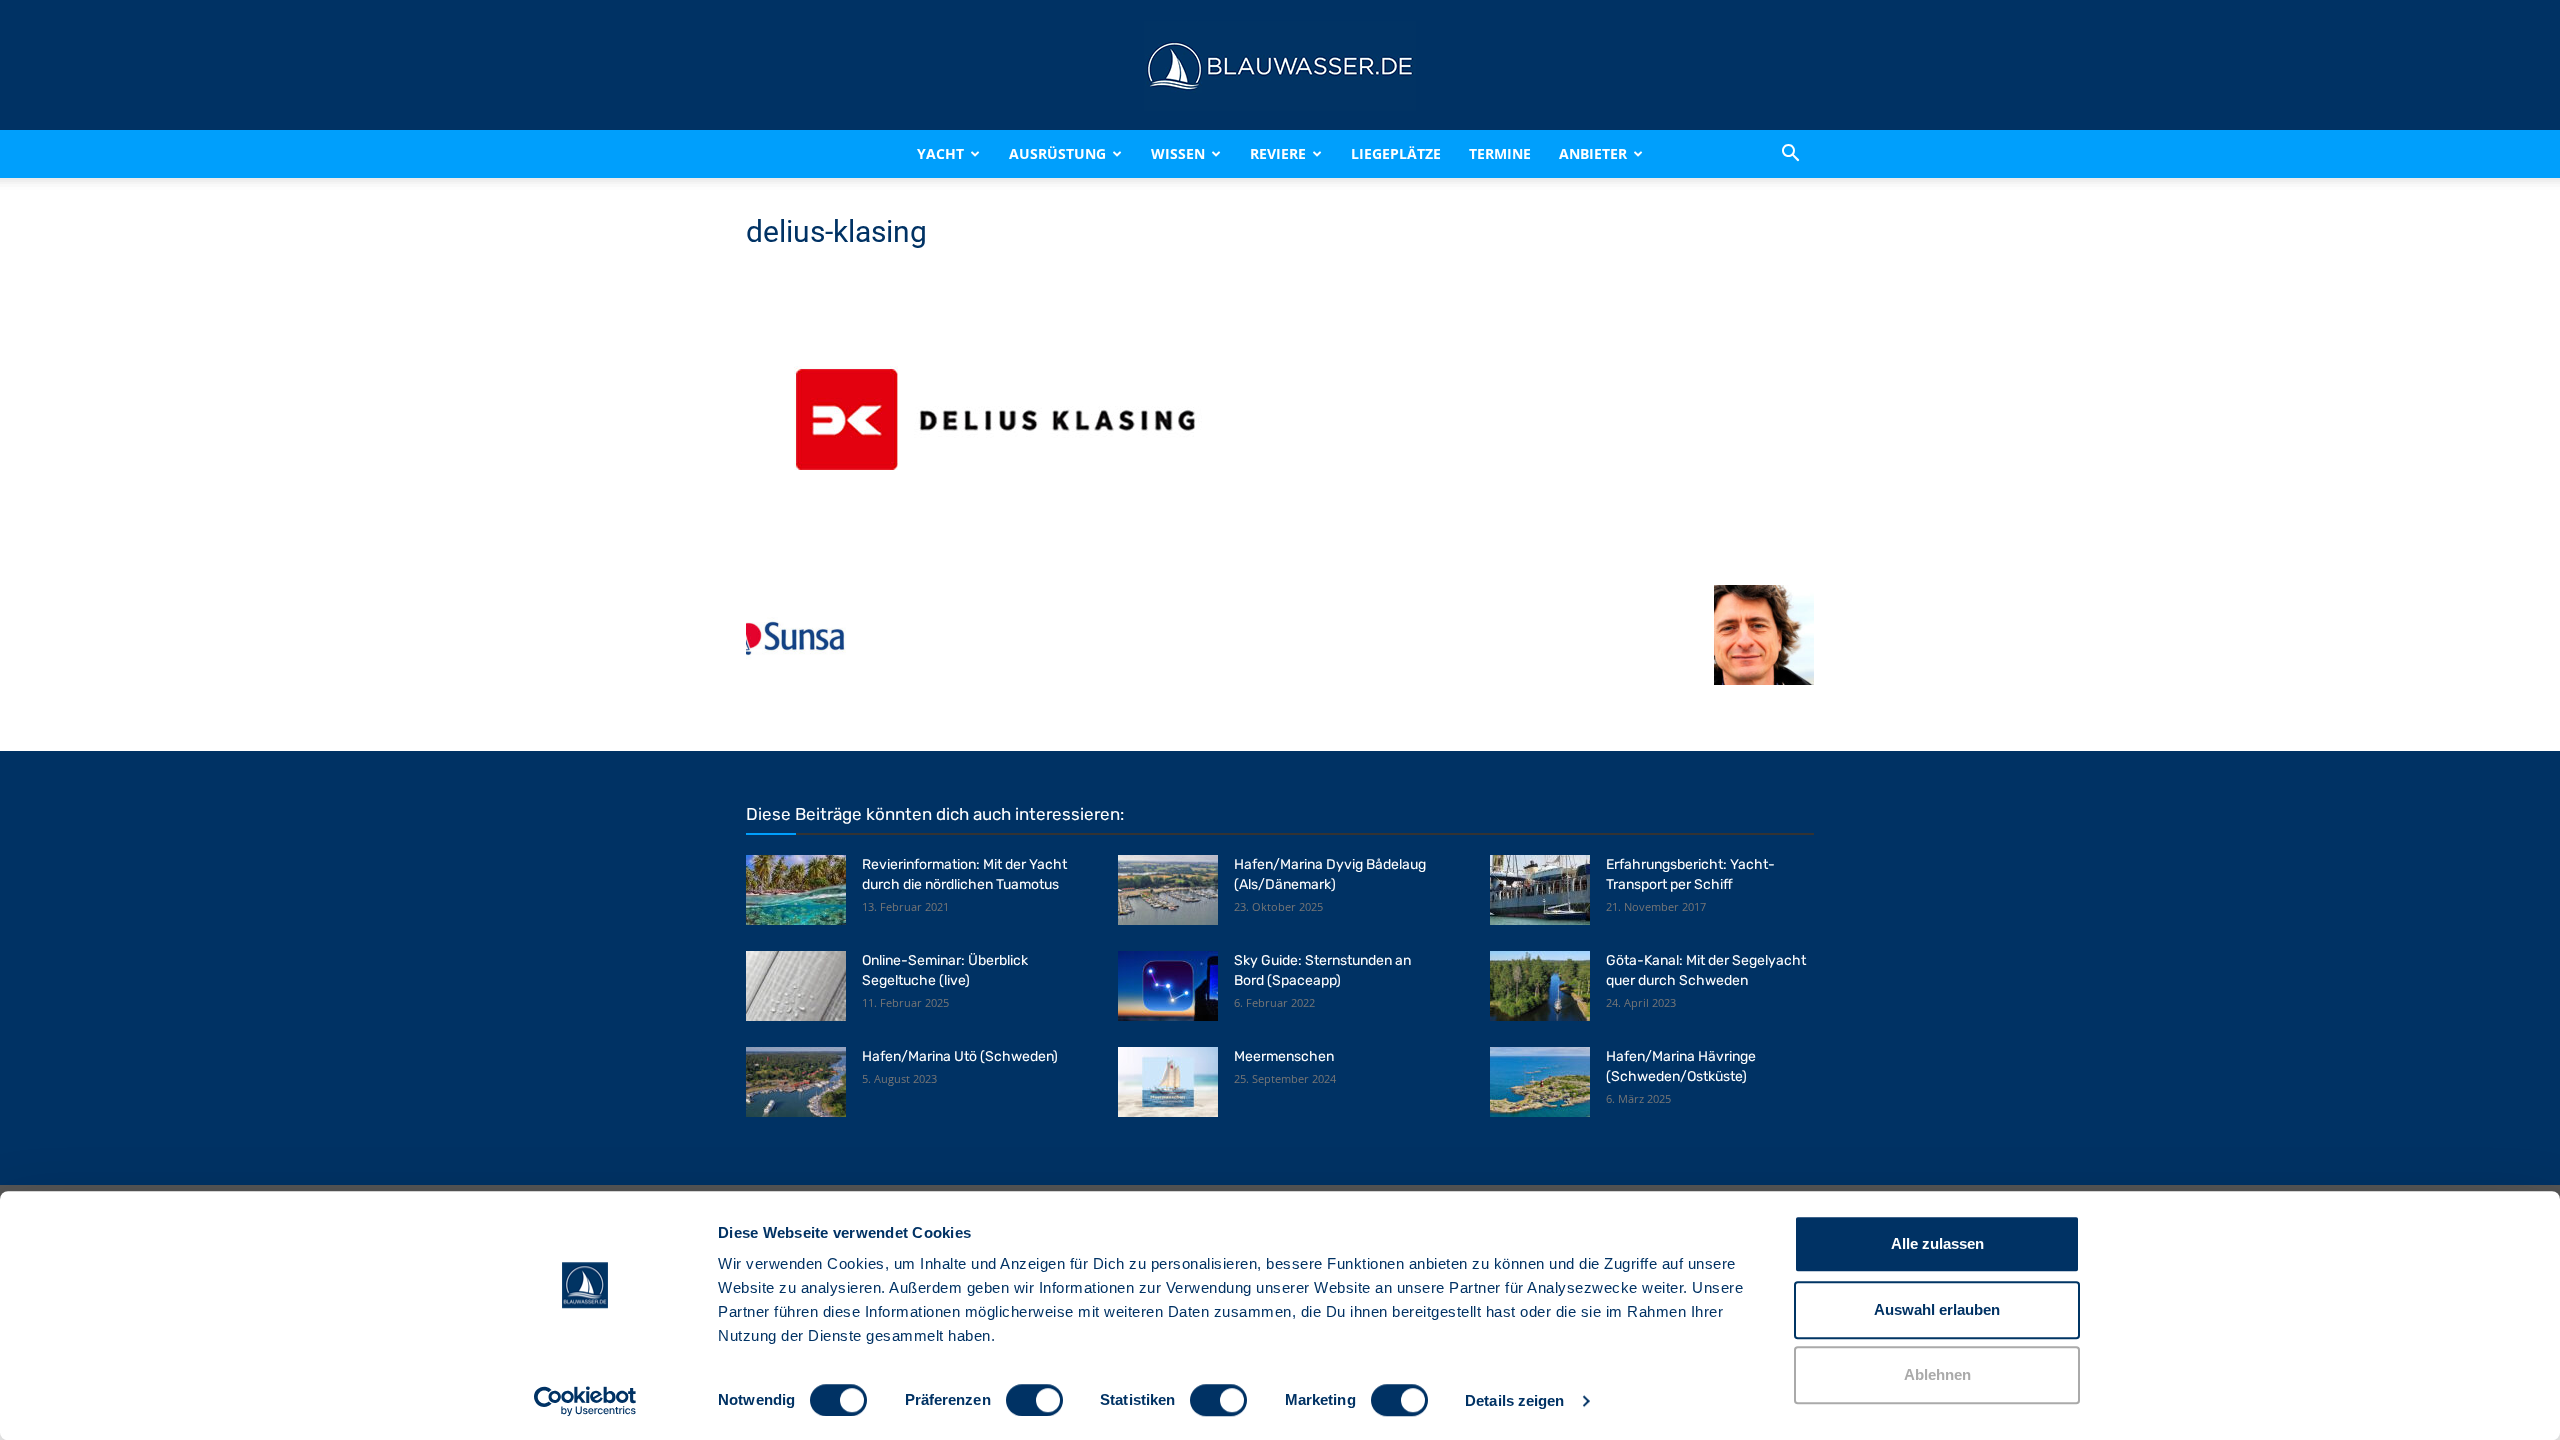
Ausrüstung (1057, 153)
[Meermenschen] (1168, 1082)
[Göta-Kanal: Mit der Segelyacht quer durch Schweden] (1540, 986)
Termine (1500, 153)
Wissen (1178, 153)
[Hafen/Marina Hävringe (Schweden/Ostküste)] (1540, 1082)
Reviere (1278, 153)
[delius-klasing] (996, 564)
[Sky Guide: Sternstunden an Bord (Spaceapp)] (1168, 986)
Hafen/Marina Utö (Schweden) (960, 1056)
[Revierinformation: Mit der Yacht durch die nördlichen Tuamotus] (796, 890)
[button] (1790, 154)
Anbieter (1593, 153)
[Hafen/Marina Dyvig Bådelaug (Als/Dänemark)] (1168, 890)
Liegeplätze (1396, 153)
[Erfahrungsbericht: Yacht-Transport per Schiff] (1540, 890)
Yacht (940, 153)
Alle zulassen (1937, 1243)
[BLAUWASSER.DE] (1280, 66)
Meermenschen (1284, 1056)
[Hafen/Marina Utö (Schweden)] (796, 1082)
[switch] (1034, 1400)
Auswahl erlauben (1937, 1309)
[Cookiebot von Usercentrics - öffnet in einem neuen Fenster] (585, 1401)
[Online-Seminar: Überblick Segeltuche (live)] (796, 986)
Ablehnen (1937, 1374)
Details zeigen (1514, 1400)
